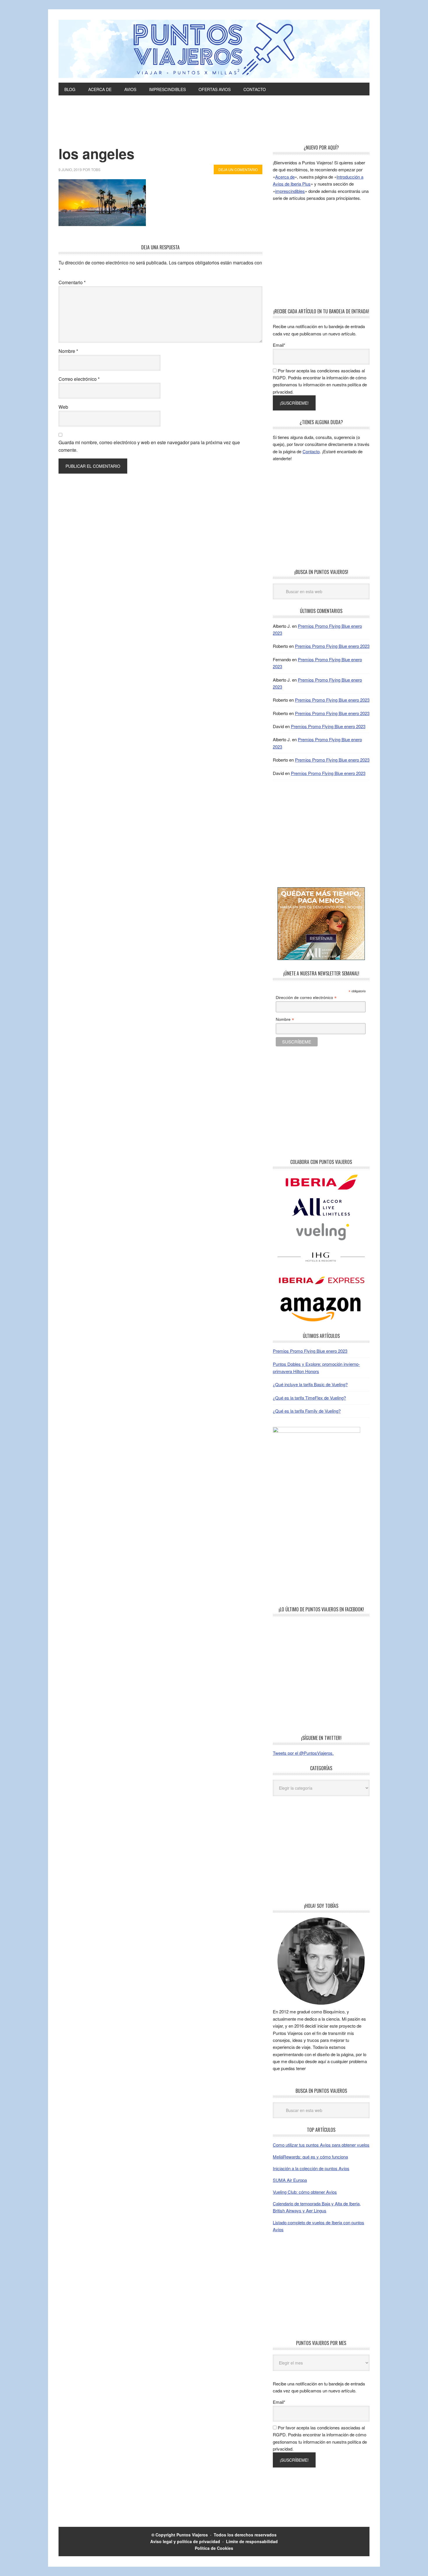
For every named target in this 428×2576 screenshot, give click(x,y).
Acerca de (285, 177)
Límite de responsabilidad (252, 2541)
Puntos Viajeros (192, 2535)
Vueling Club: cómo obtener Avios (305, 2192)
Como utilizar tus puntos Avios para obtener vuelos (321, 2145)
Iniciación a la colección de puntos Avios (311, 2168)
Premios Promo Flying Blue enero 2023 (332, 646)
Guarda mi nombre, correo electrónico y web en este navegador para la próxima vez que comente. (149, 446)
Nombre (68, 351)
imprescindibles (290, 191)
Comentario (72, 282)
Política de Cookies (214, 2548)
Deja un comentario (238, 169)
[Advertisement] (214, 129)
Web (63, 407)
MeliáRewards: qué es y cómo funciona (310, 2157)
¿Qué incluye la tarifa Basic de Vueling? (310, 1384)
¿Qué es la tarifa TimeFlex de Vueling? (309, 1398)
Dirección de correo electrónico (306, 998)
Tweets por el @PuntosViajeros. (303, 1753)
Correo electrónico (79, 379)
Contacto (311, 451)
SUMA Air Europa (290, 2180)
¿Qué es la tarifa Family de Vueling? (307, 1411)
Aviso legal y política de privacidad (185, 2541)
